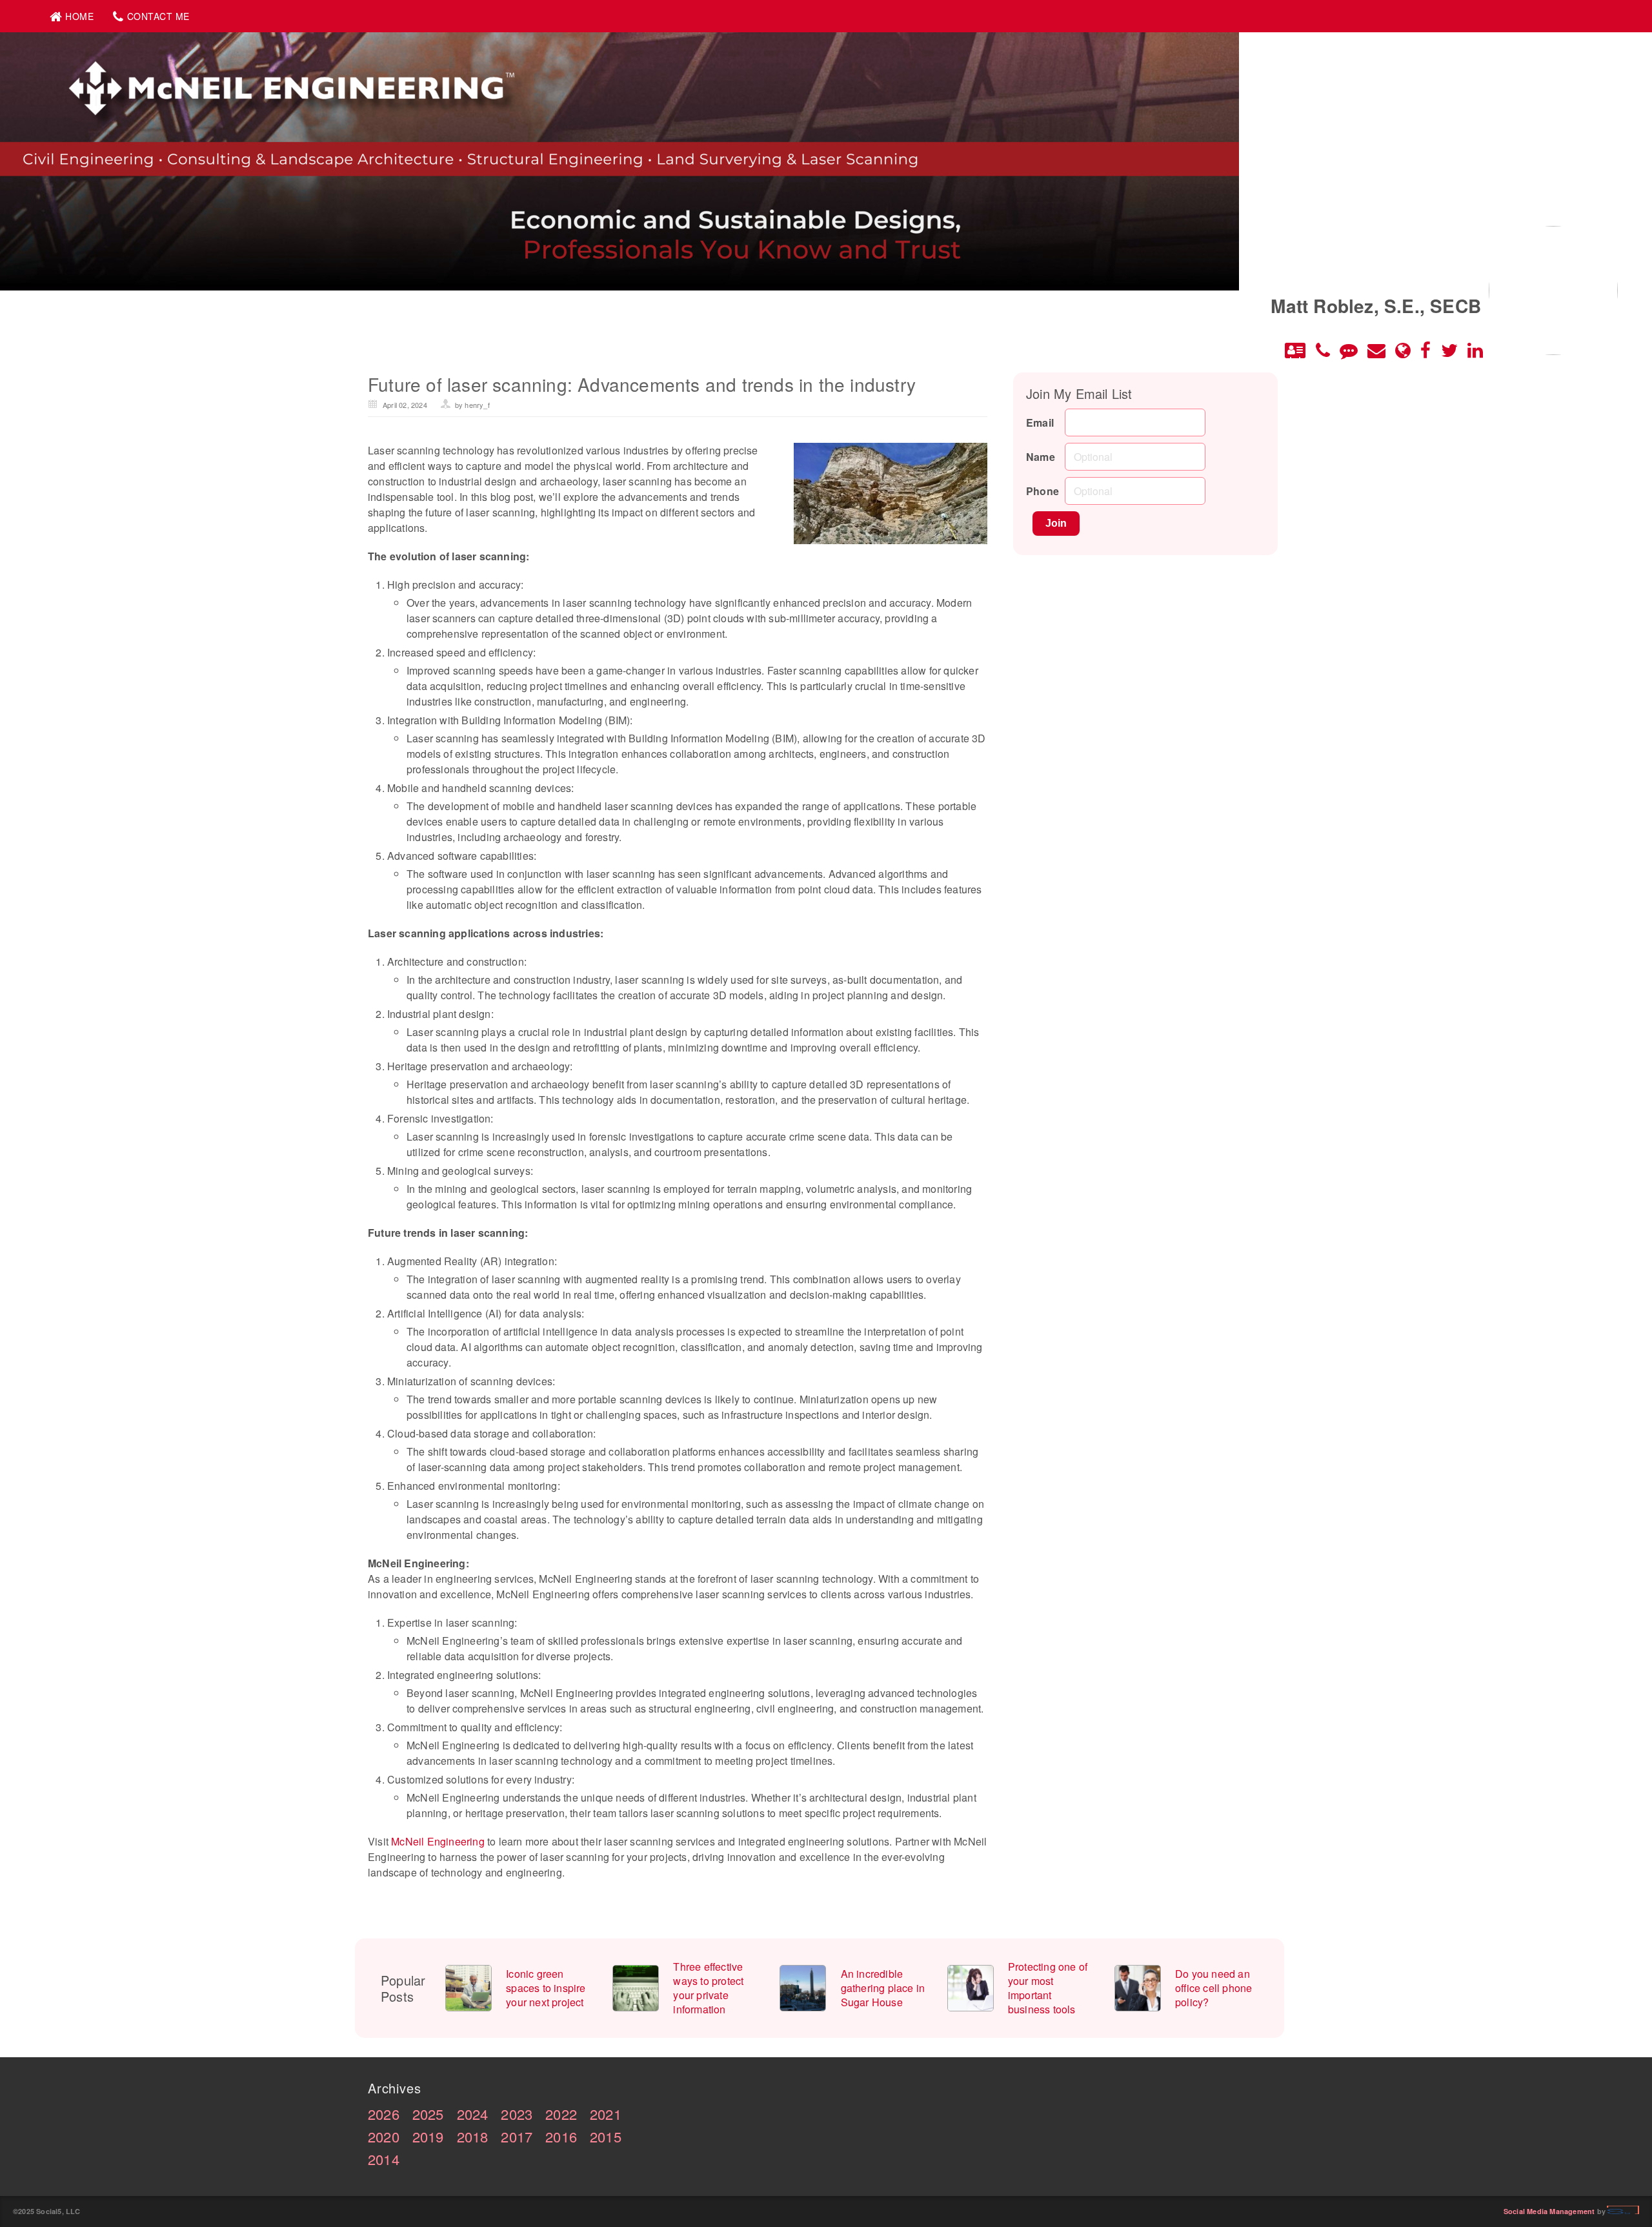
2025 (428, 2114)
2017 (517, 2136)
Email (1040, 422)
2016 (561, 2136)
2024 (473, 2114)
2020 (384, 2136)
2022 (561, 2114)
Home (79, 16)
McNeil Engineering (438, 1841)
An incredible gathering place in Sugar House (883, 1988)
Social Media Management (1549, 2211)
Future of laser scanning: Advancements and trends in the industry (642, 384)
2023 (517, 2114)
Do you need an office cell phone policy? (1214, 1988)
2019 (428, 2136)
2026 (384, 2114)
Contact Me (158, 16)
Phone (1043, 491)
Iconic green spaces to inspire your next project (546, 1988)
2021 (606, 2114)
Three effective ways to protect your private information (708, 1988)
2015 (606, 2136)
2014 (384, 2159)
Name (1041, 457)
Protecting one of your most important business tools (1048, 1988)
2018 (473, 2136)
